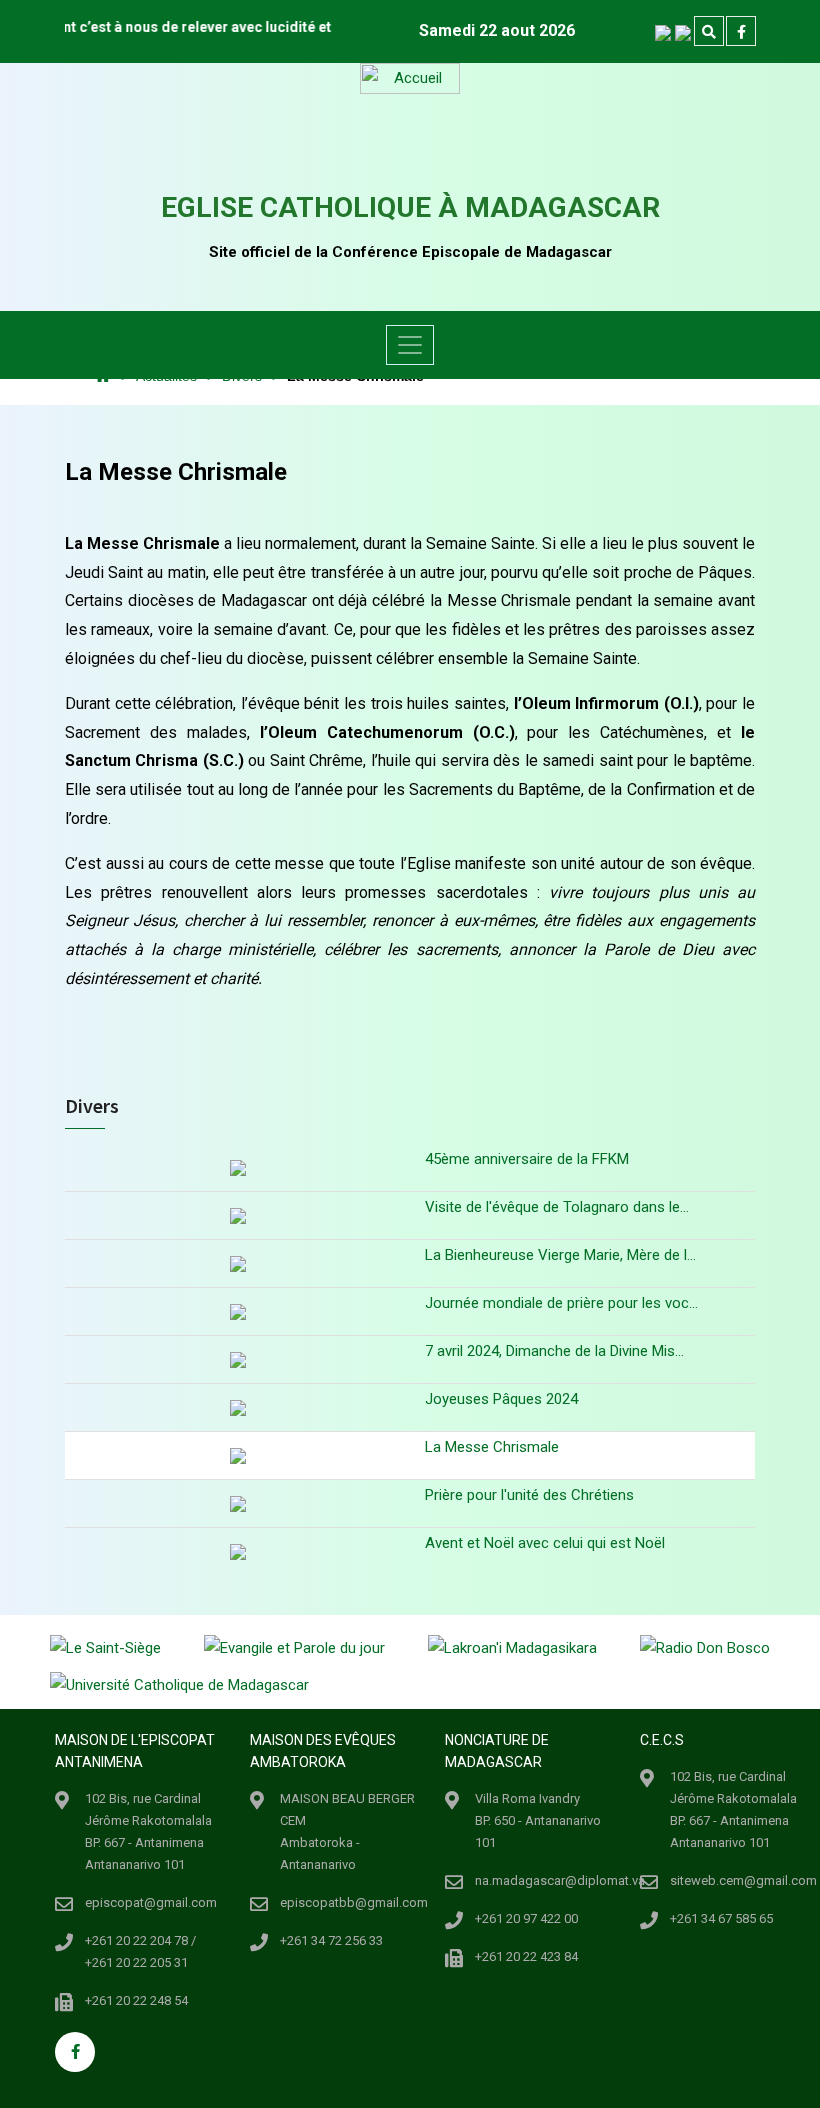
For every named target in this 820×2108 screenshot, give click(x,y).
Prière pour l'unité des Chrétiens (529, 1495)
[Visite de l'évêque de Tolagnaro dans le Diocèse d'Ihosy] (237, 1215)
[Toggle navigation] (410, 345)
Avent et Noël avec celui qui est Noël (545, 1543)
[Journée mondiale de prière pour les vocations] (237, 1311)
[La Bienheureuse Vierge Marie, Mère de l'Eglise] (237, 1263)
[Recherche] (709, 32)
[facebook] (741, 32)
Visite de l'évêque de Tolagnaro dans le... (557, 1207)
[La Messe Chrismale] (237, 1455)
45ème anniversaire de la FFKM (527, 1159)
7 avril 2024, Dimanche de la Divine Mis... (554, 1351)
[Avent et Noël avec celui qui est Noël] (237, 1551)
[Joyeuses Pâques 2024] (237, 1407)
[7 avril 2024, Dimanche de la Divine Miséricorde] (237, 1359)
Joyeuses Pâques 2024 (501, 1399)
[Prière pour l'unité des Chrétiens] (237, 1503)
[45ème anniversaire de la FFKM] (237, 1170)
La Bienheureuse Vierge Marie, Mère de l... (560, 1255)
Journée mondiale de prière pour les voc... (561, 1303)
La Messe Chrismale (492, 1447)
